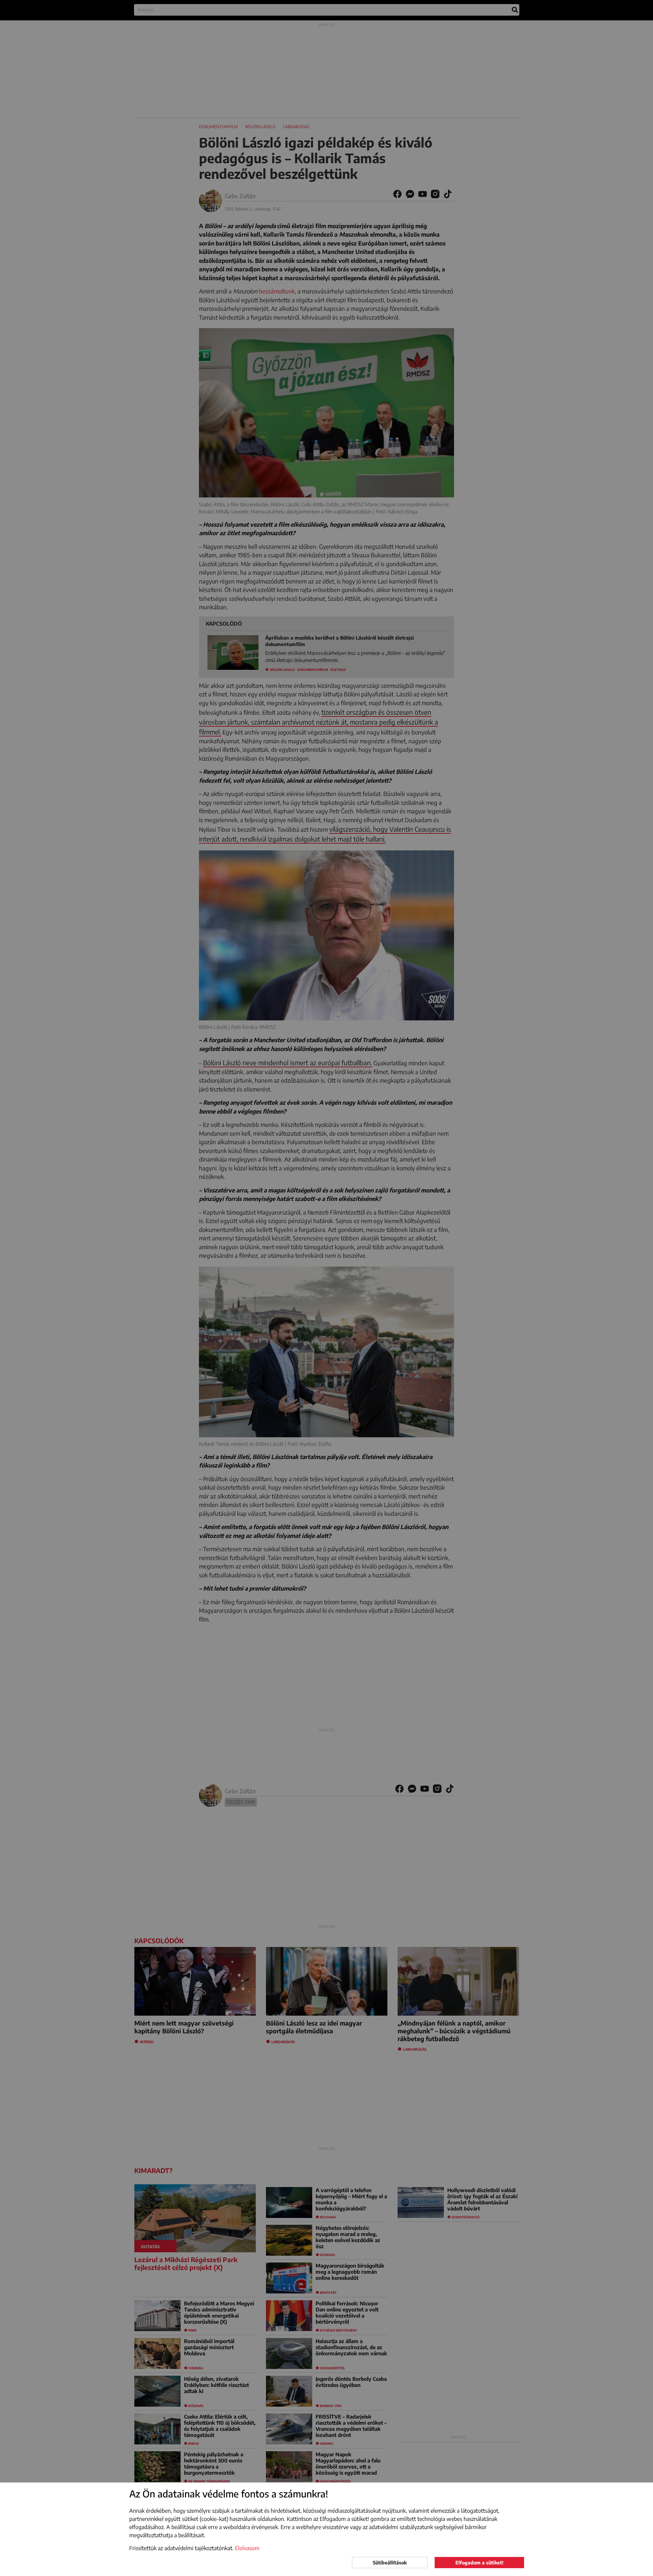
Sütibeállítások (390, 2563)
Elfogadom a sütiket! (479, 2563)
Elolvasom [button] (247, 2548)
